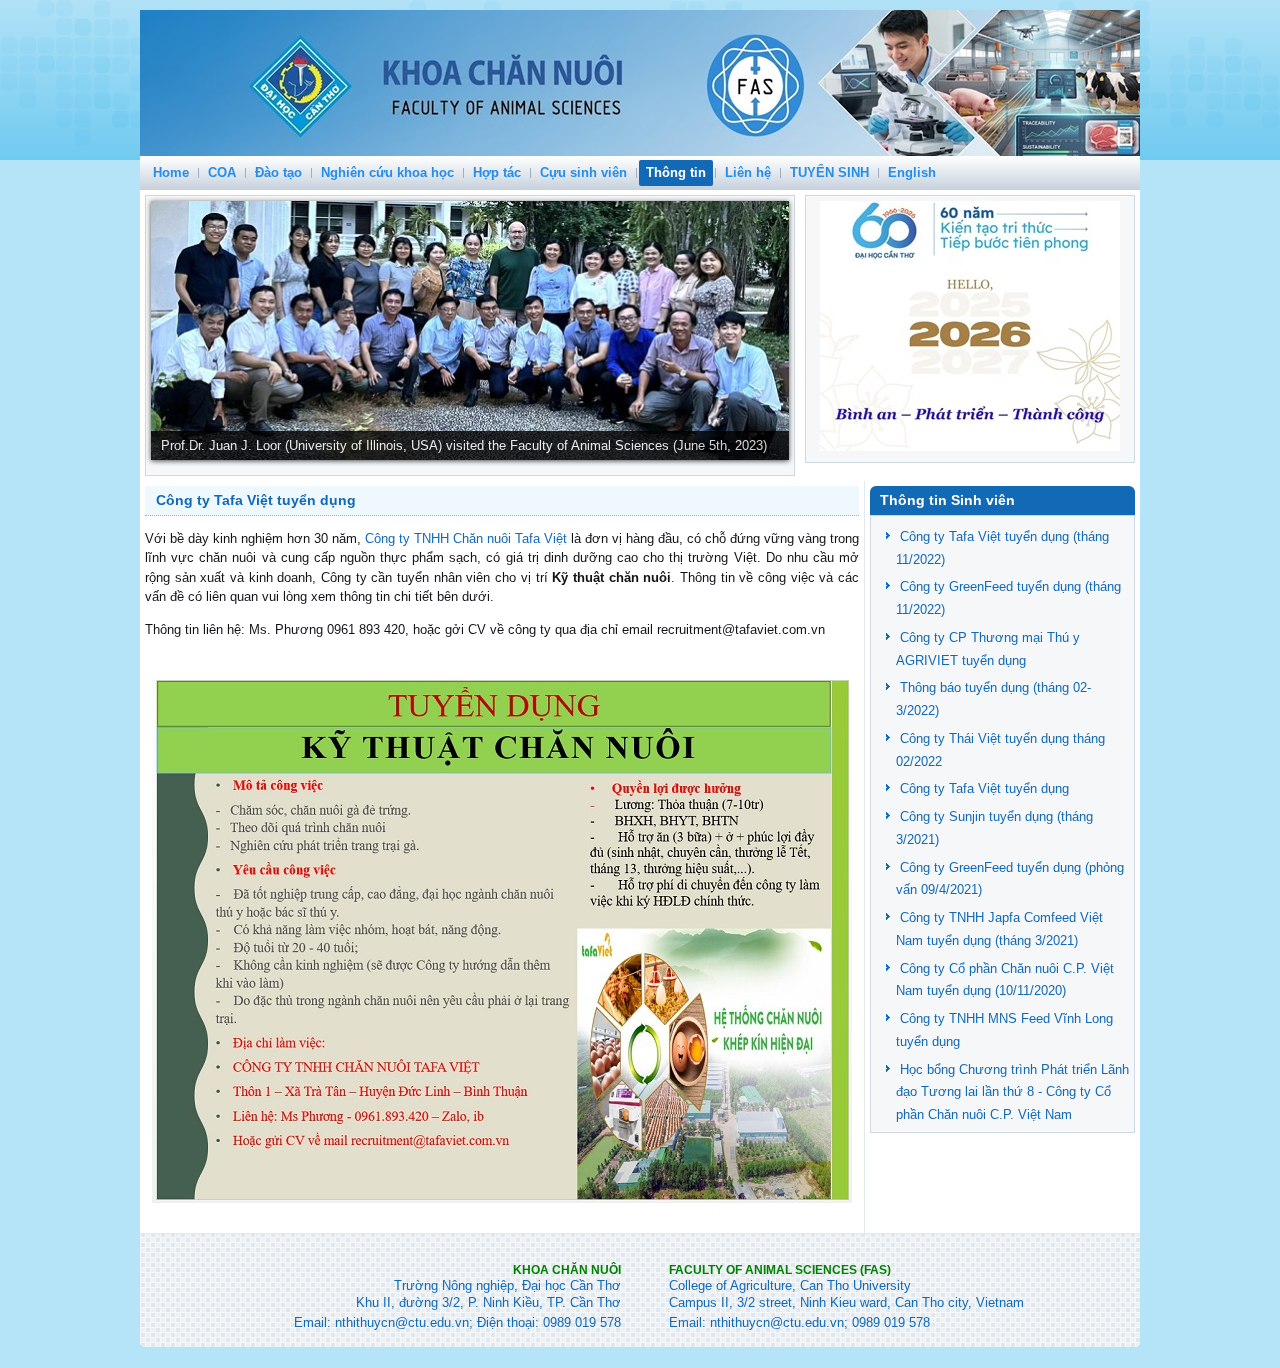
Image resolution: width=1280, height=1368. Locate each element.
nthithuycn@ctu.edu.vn (402, 1322)
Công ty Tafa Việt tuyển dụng (256, 500)
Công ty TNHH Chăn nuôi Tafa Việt (466, 538)
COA (222, 172)
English (912, 172)
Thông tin (676, 172)
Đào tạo (278, 172)
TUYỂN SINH (829, 172)
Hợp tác (497, 172)
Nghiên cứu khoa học (387, 172)
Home (171, 172)
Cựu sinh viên (583, 172)
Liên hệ (748, 172)
